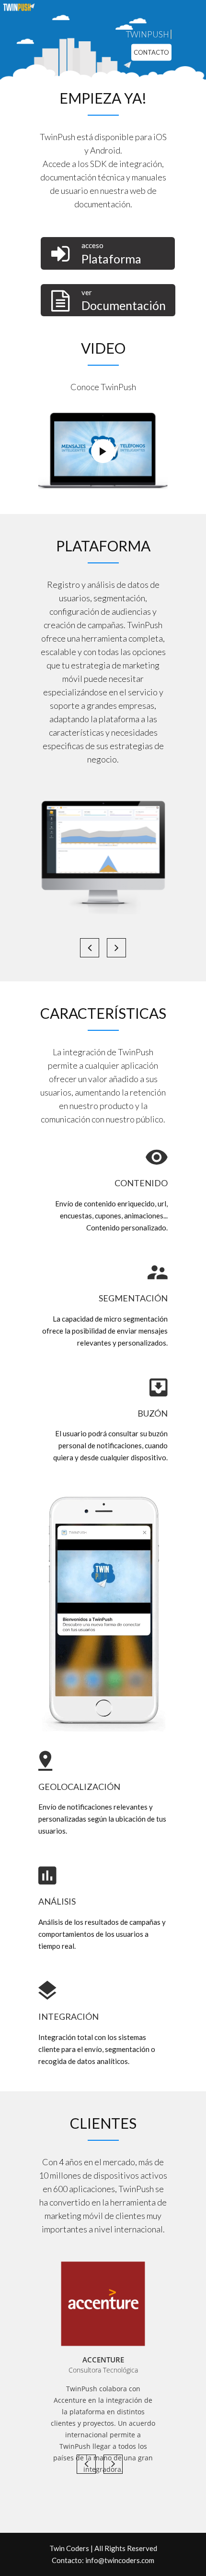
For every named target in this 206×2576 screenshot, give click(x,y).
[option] (103, 2304)
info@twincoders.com (120, 2560)
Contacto (151, 52)
